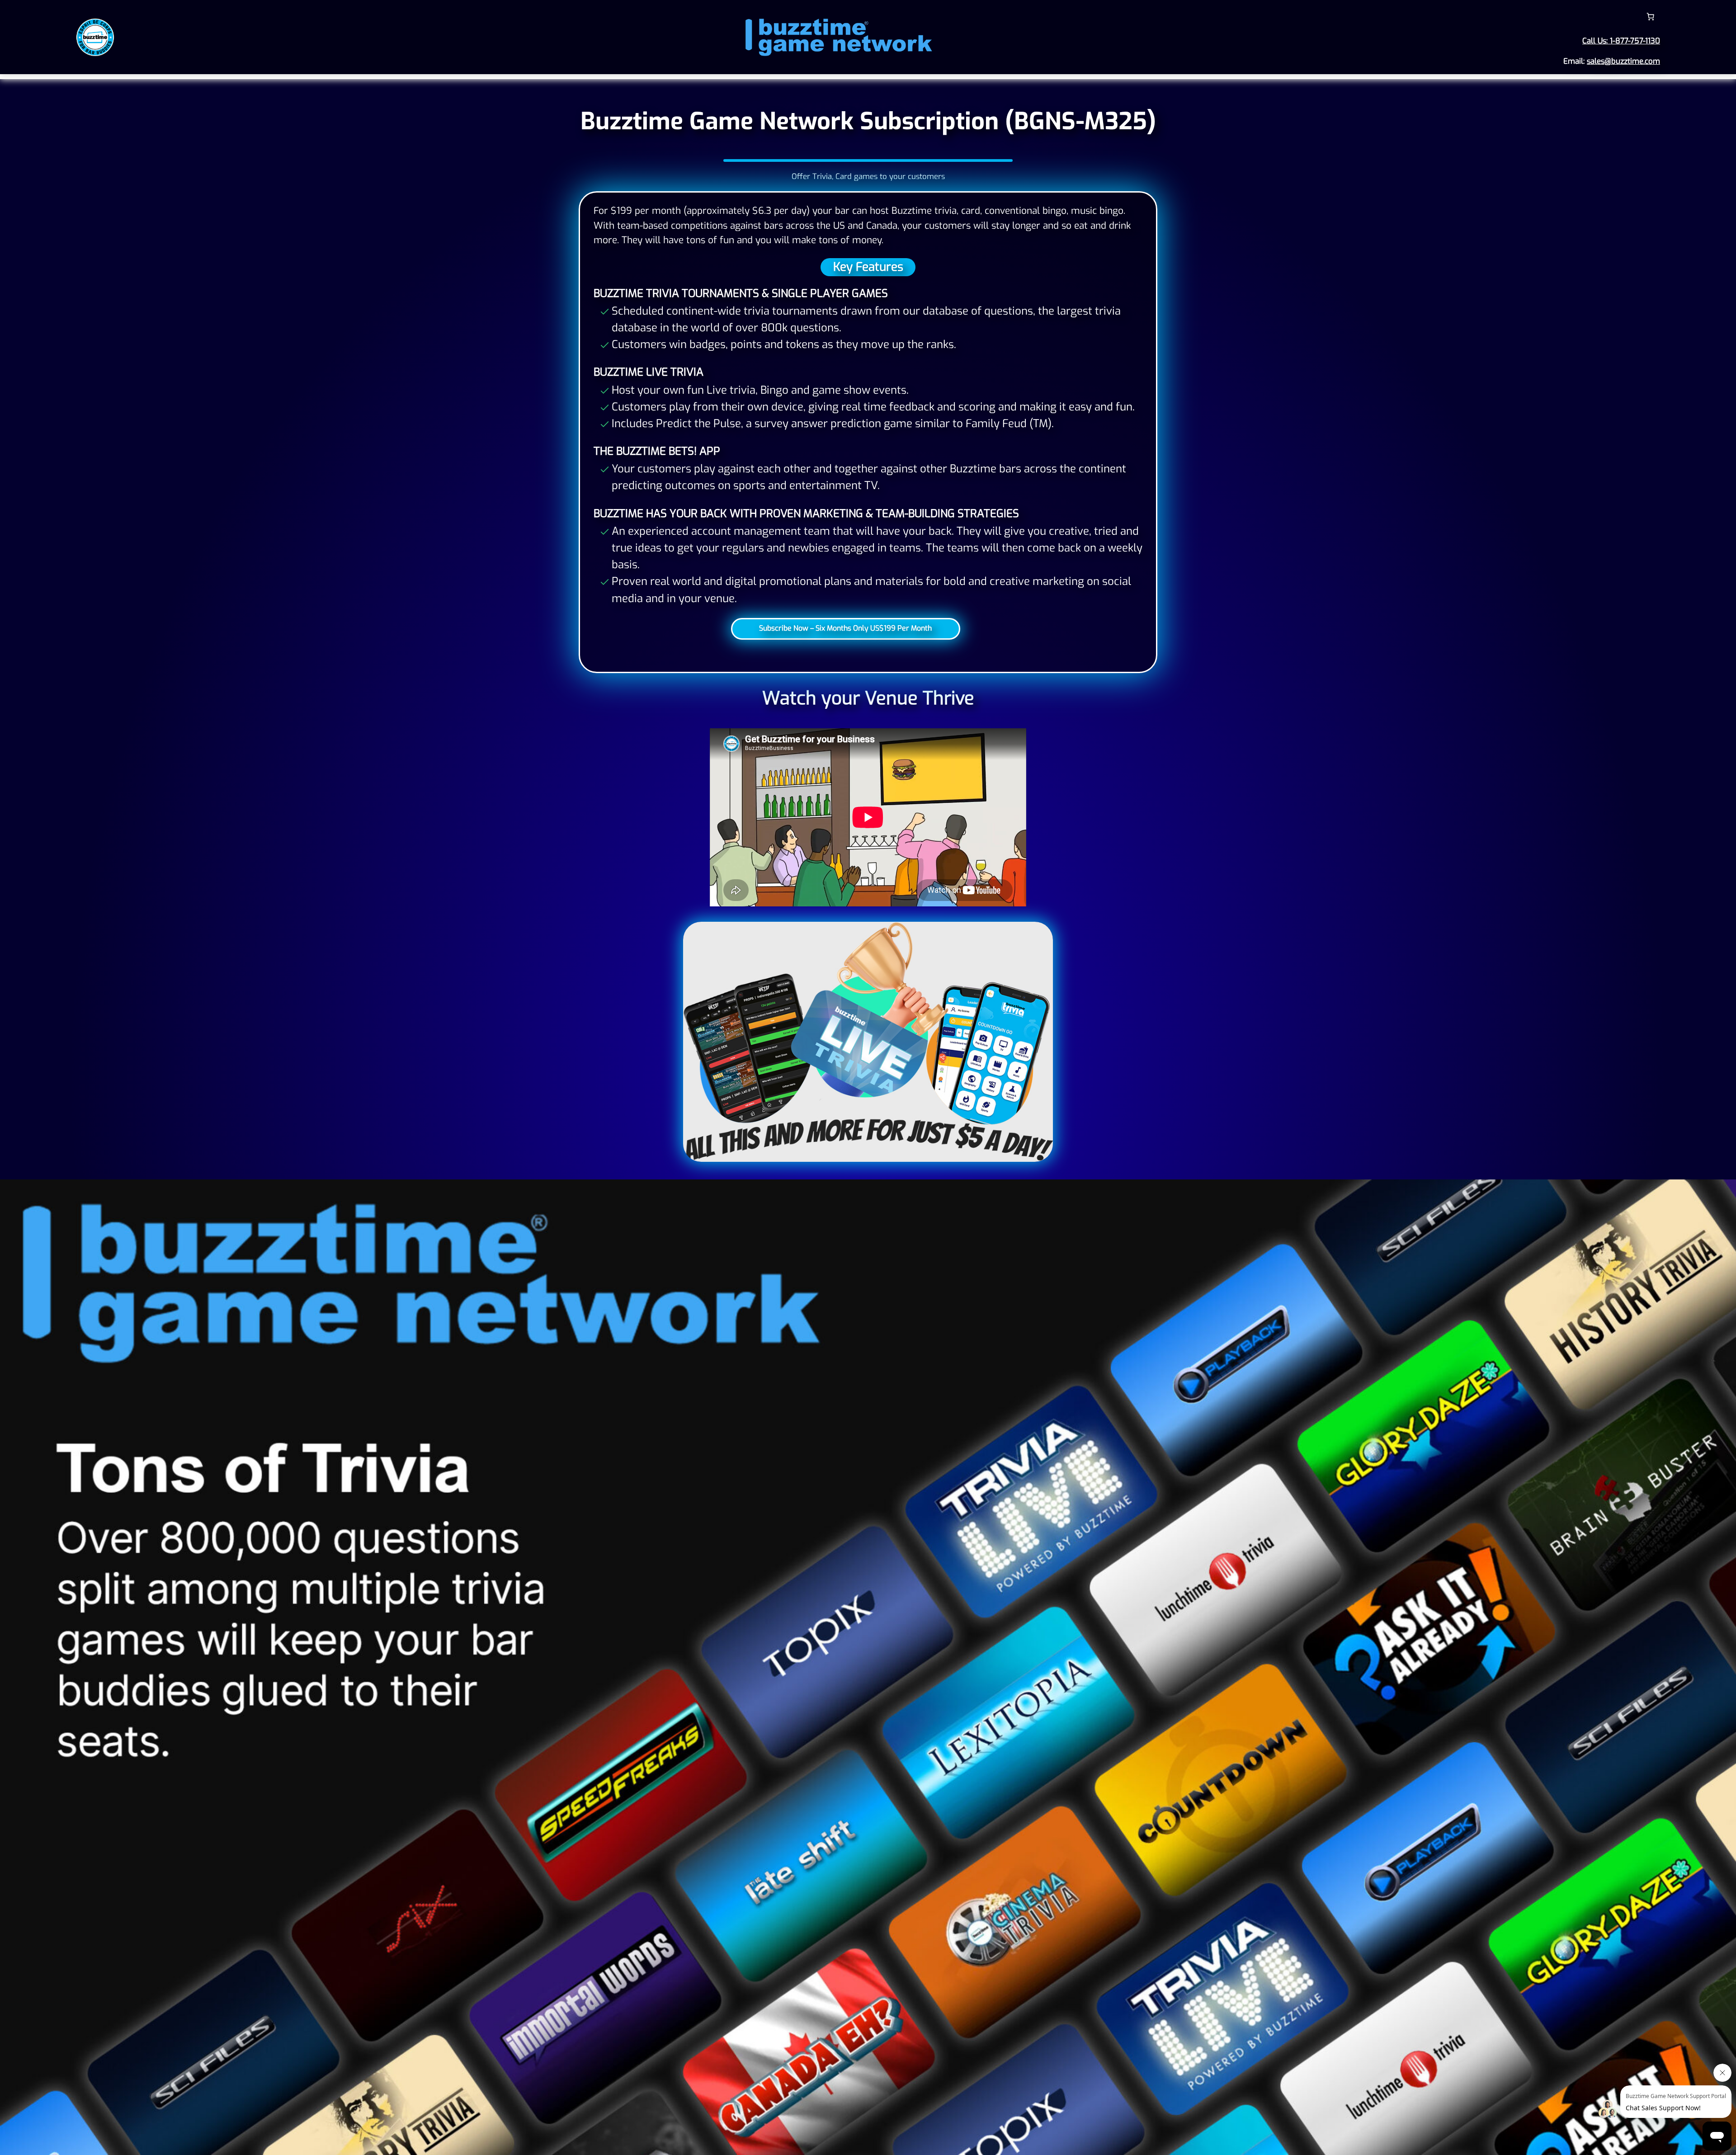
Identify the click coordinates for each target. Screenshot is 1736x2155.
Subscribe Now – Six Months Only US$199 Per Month (845, 628)
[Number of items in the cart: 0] (1651, 17)
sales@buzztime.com (1623, 61)
